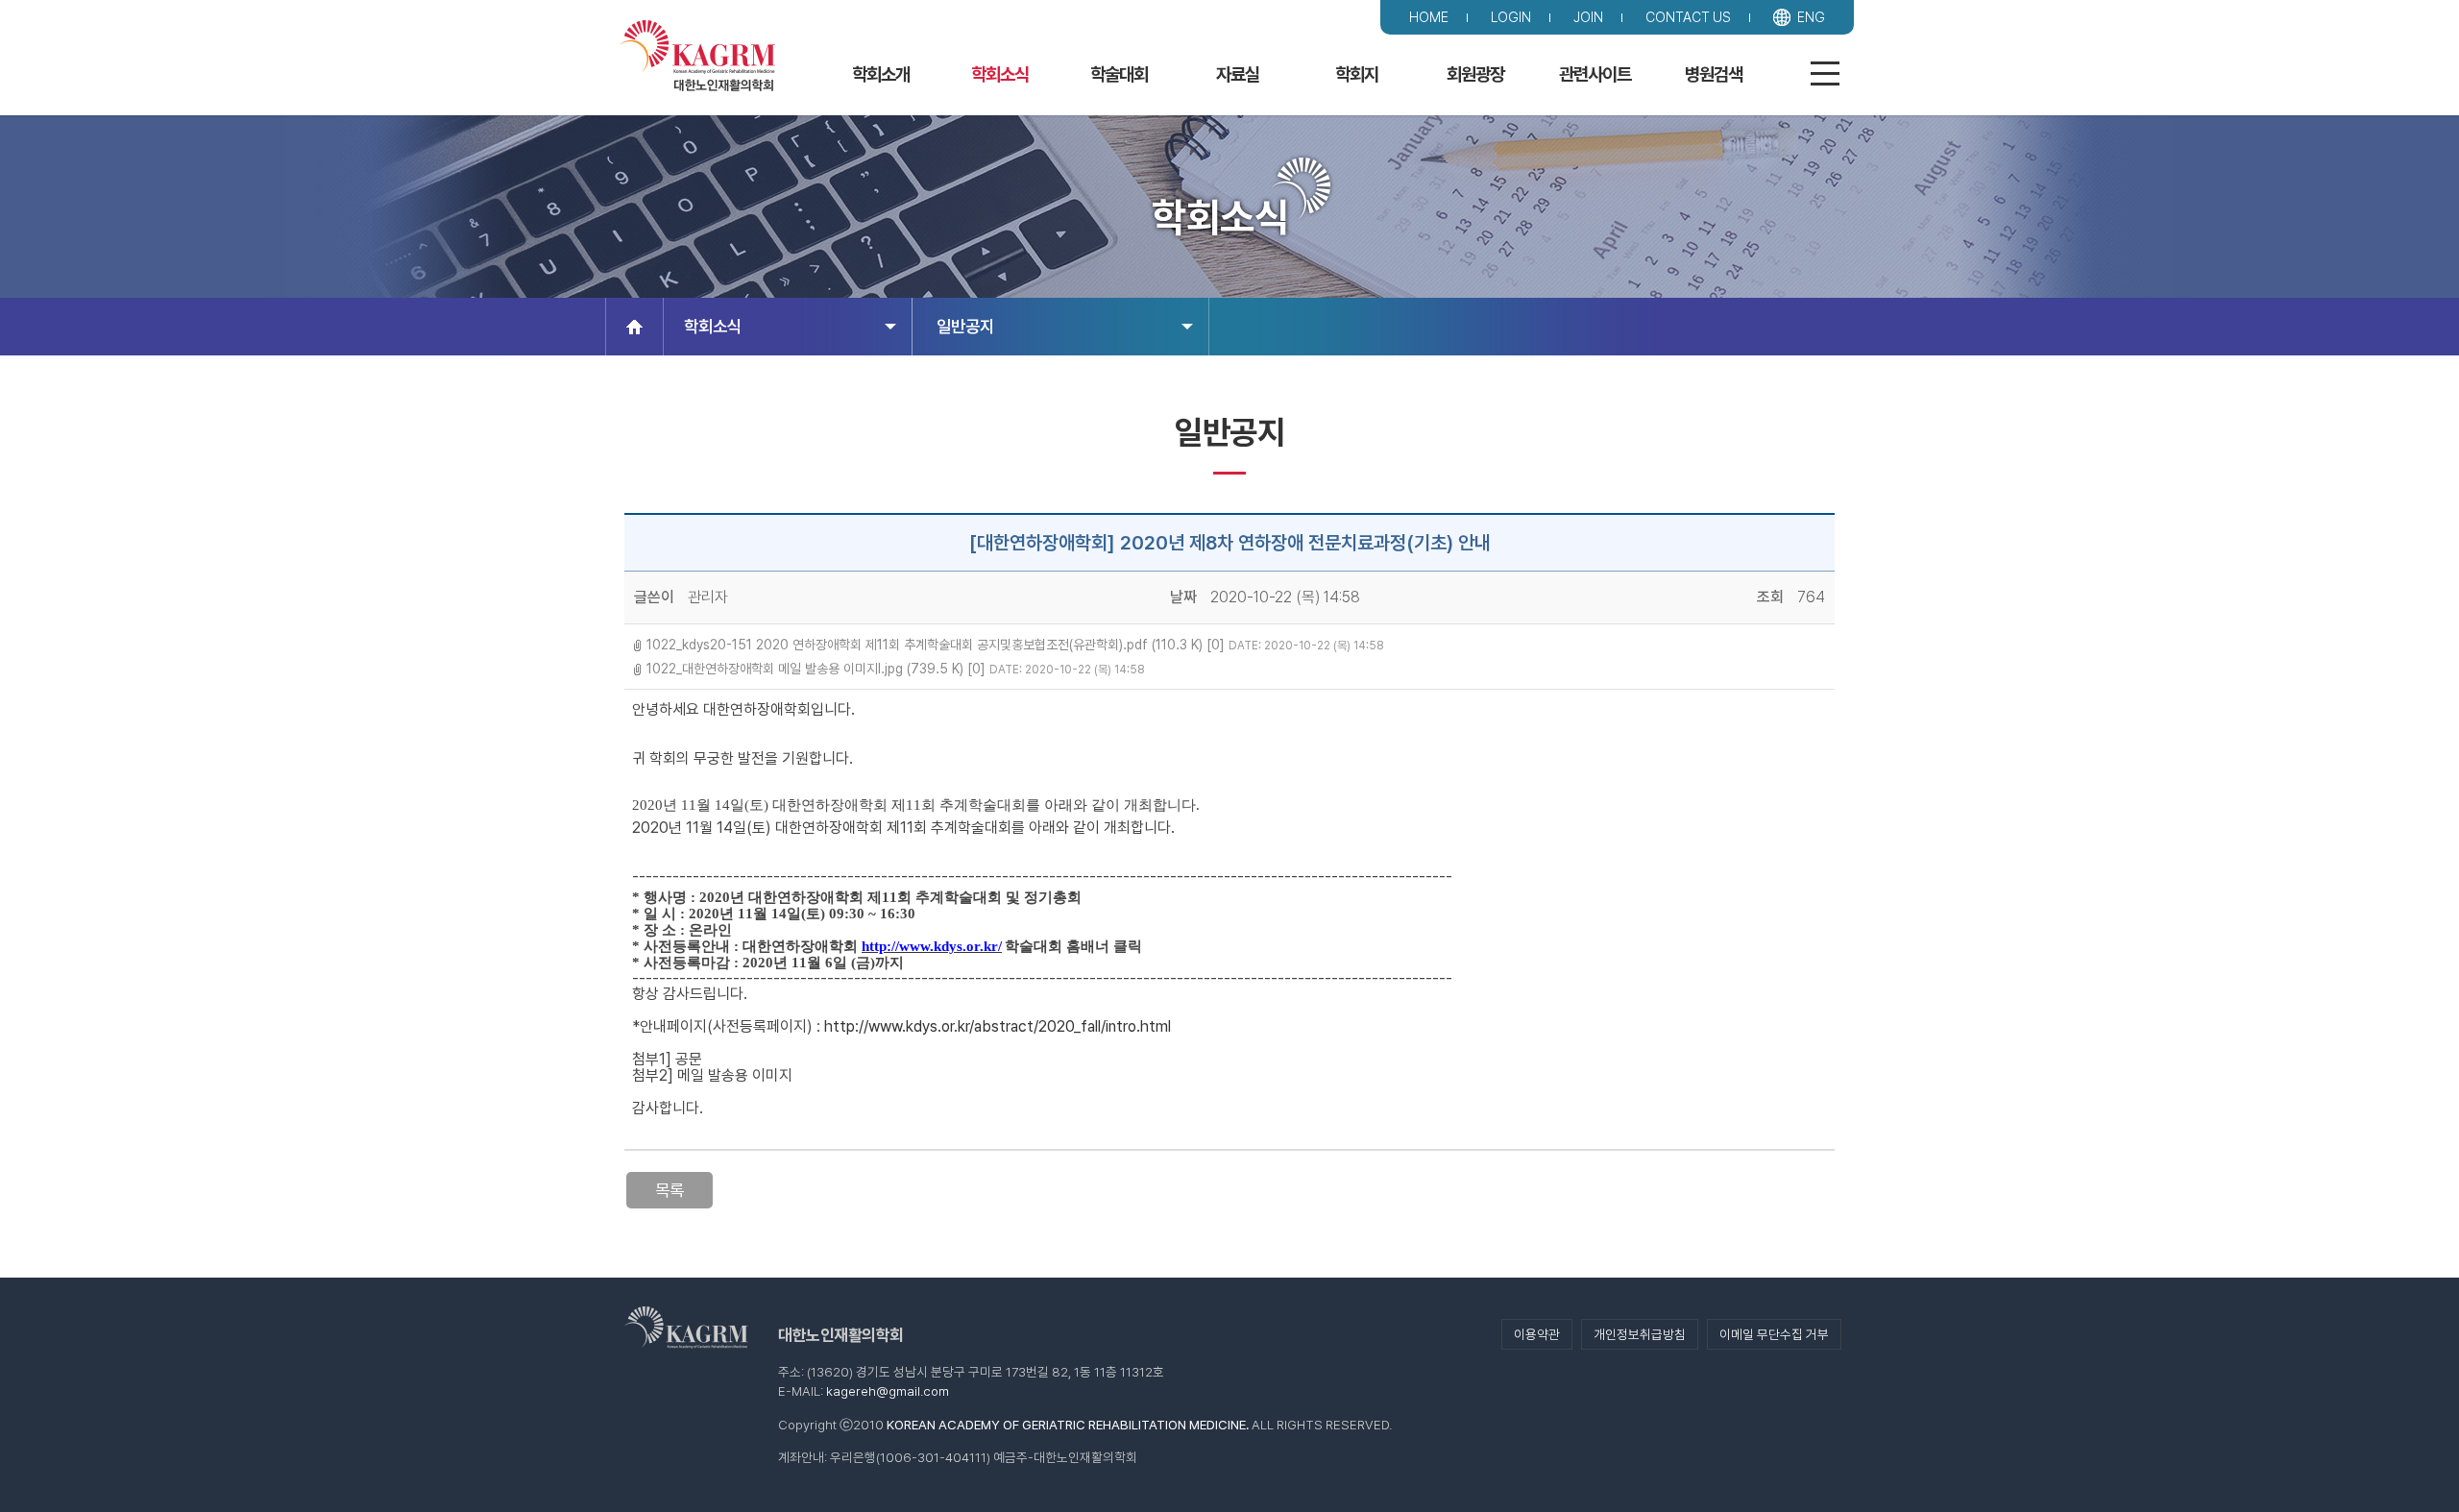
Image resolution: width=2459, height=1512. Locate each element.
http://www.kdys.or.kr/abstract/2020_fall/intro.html (998, 1026)
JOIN (1588, 17)
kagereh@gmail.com (888, 1391)
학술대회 (1119, 74)
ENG (1811, 17)
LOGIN (1511, 17)
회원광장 (1475, 74)
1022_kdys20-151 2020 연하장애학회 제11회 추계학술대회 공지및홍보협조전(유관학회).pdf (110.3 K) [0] (936, 645)
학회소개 (881, 74)
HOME (1429, 17)
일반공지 (965, 326)
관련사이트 (1595, 74)
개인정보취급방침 (1640, 1334)
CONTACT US (1688, 17)
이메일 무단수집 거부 (1774, 1334)
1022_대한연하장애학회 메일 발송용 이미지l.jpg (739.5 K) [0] (816, 669)
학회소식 (1000, 74)
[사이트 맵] (1827, 76)
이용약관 (1537, 1334)
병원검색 (1714, 74)
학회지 (1357, 74)
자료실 (1238, 74)
